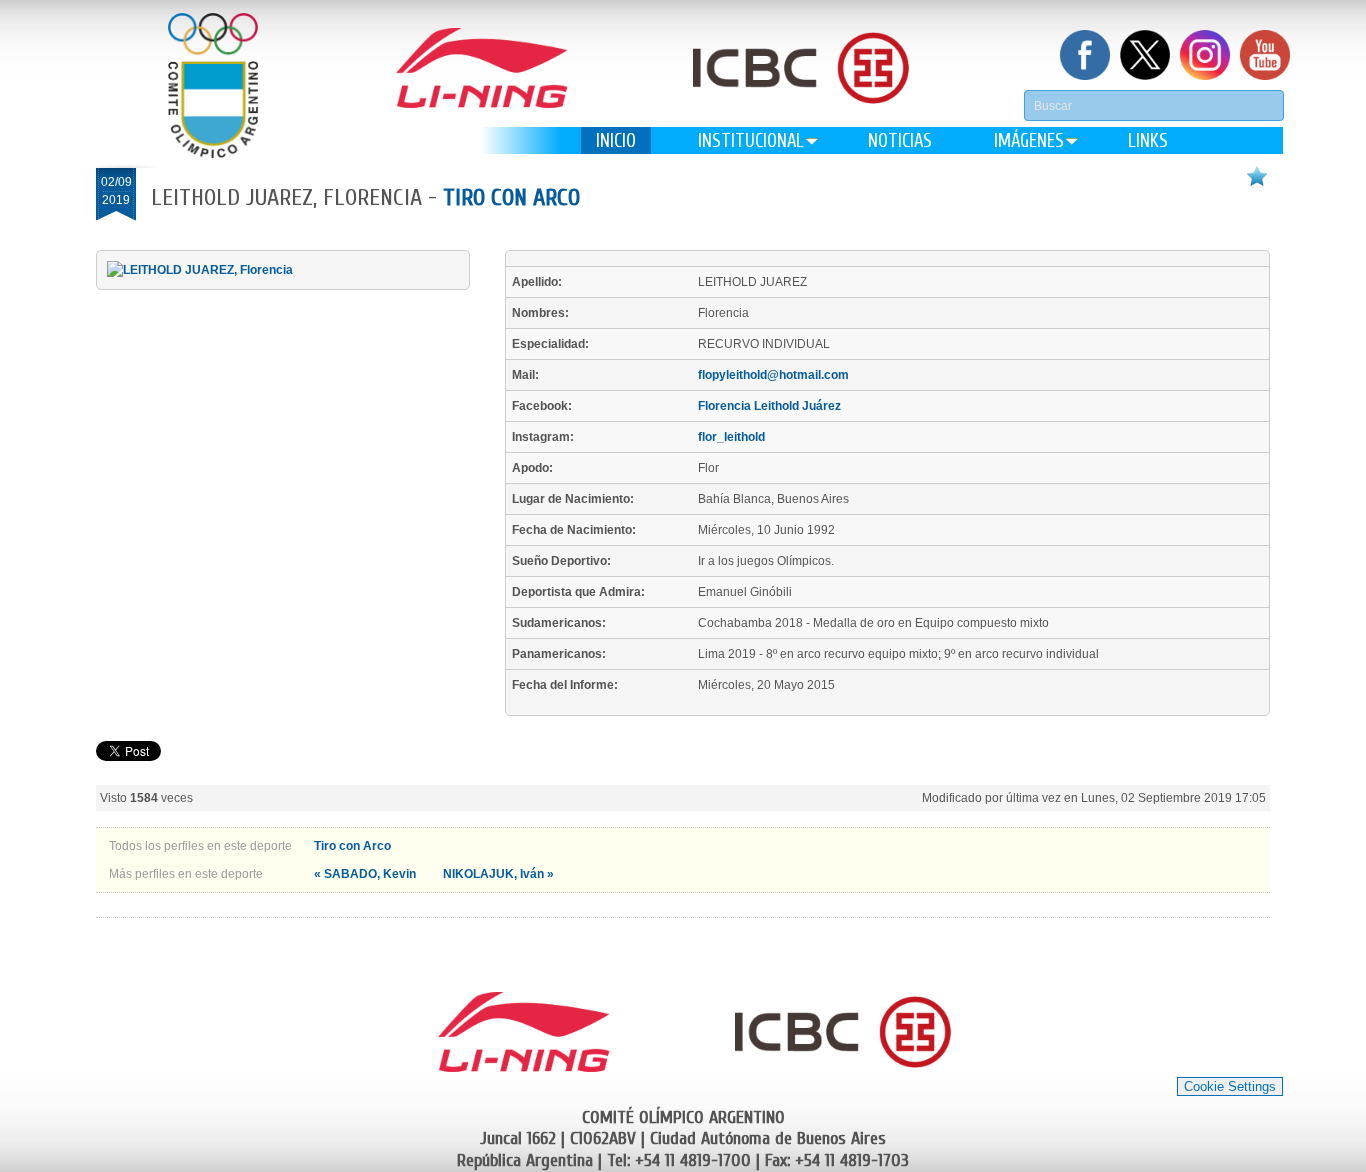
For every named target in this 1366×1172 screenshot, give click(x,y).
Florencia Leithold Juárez (769, 406)
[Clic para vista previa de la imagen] (200, 270)
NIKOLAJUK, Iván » (498, 874)
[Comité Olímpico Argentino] (213, 85)
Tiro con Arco (511, 197)
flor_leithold (731, 437)
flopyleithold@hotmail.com (773, 375)
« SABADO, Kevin (366, 874)
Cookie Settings (1230, 1086)
